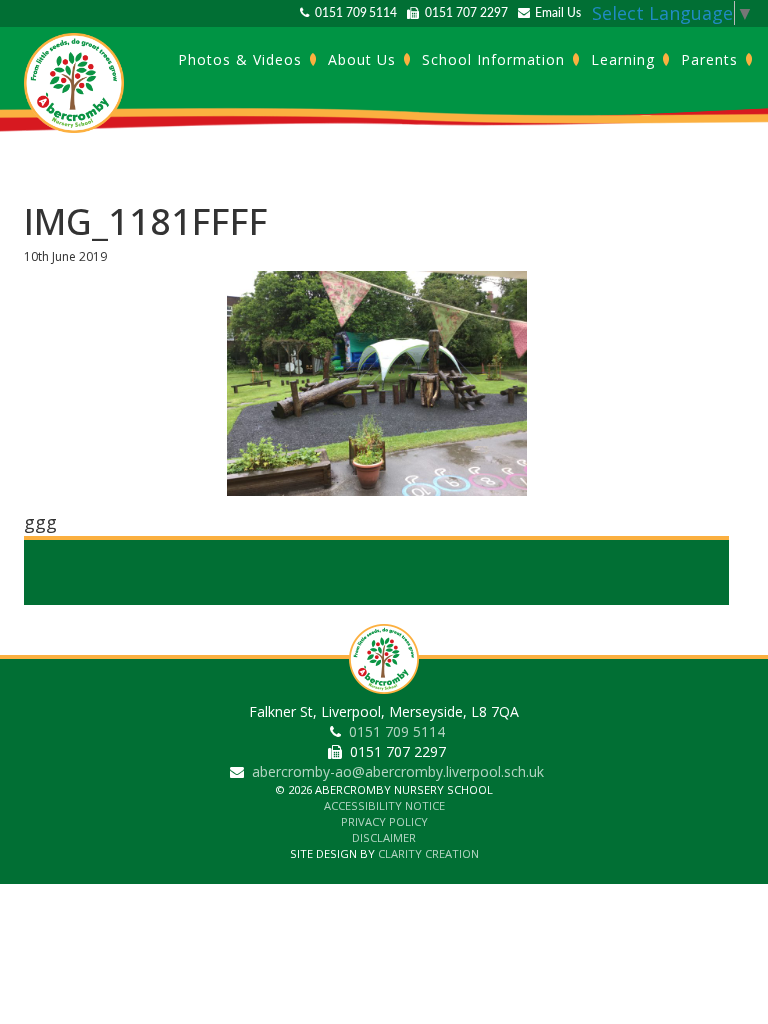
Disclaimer (384, 837)
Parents (712, 59)
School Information (496, 59)
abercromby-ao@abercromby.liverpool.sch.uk (398, 771)
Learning (625, 59)
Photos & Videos (242, 59)
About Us (364, 59)
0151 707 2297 (463, 13)
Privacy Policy (384, 821)
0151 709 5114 (353, 13)
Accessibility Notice (384, 805)
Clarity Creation (428, 853)
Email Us (555, 13)
